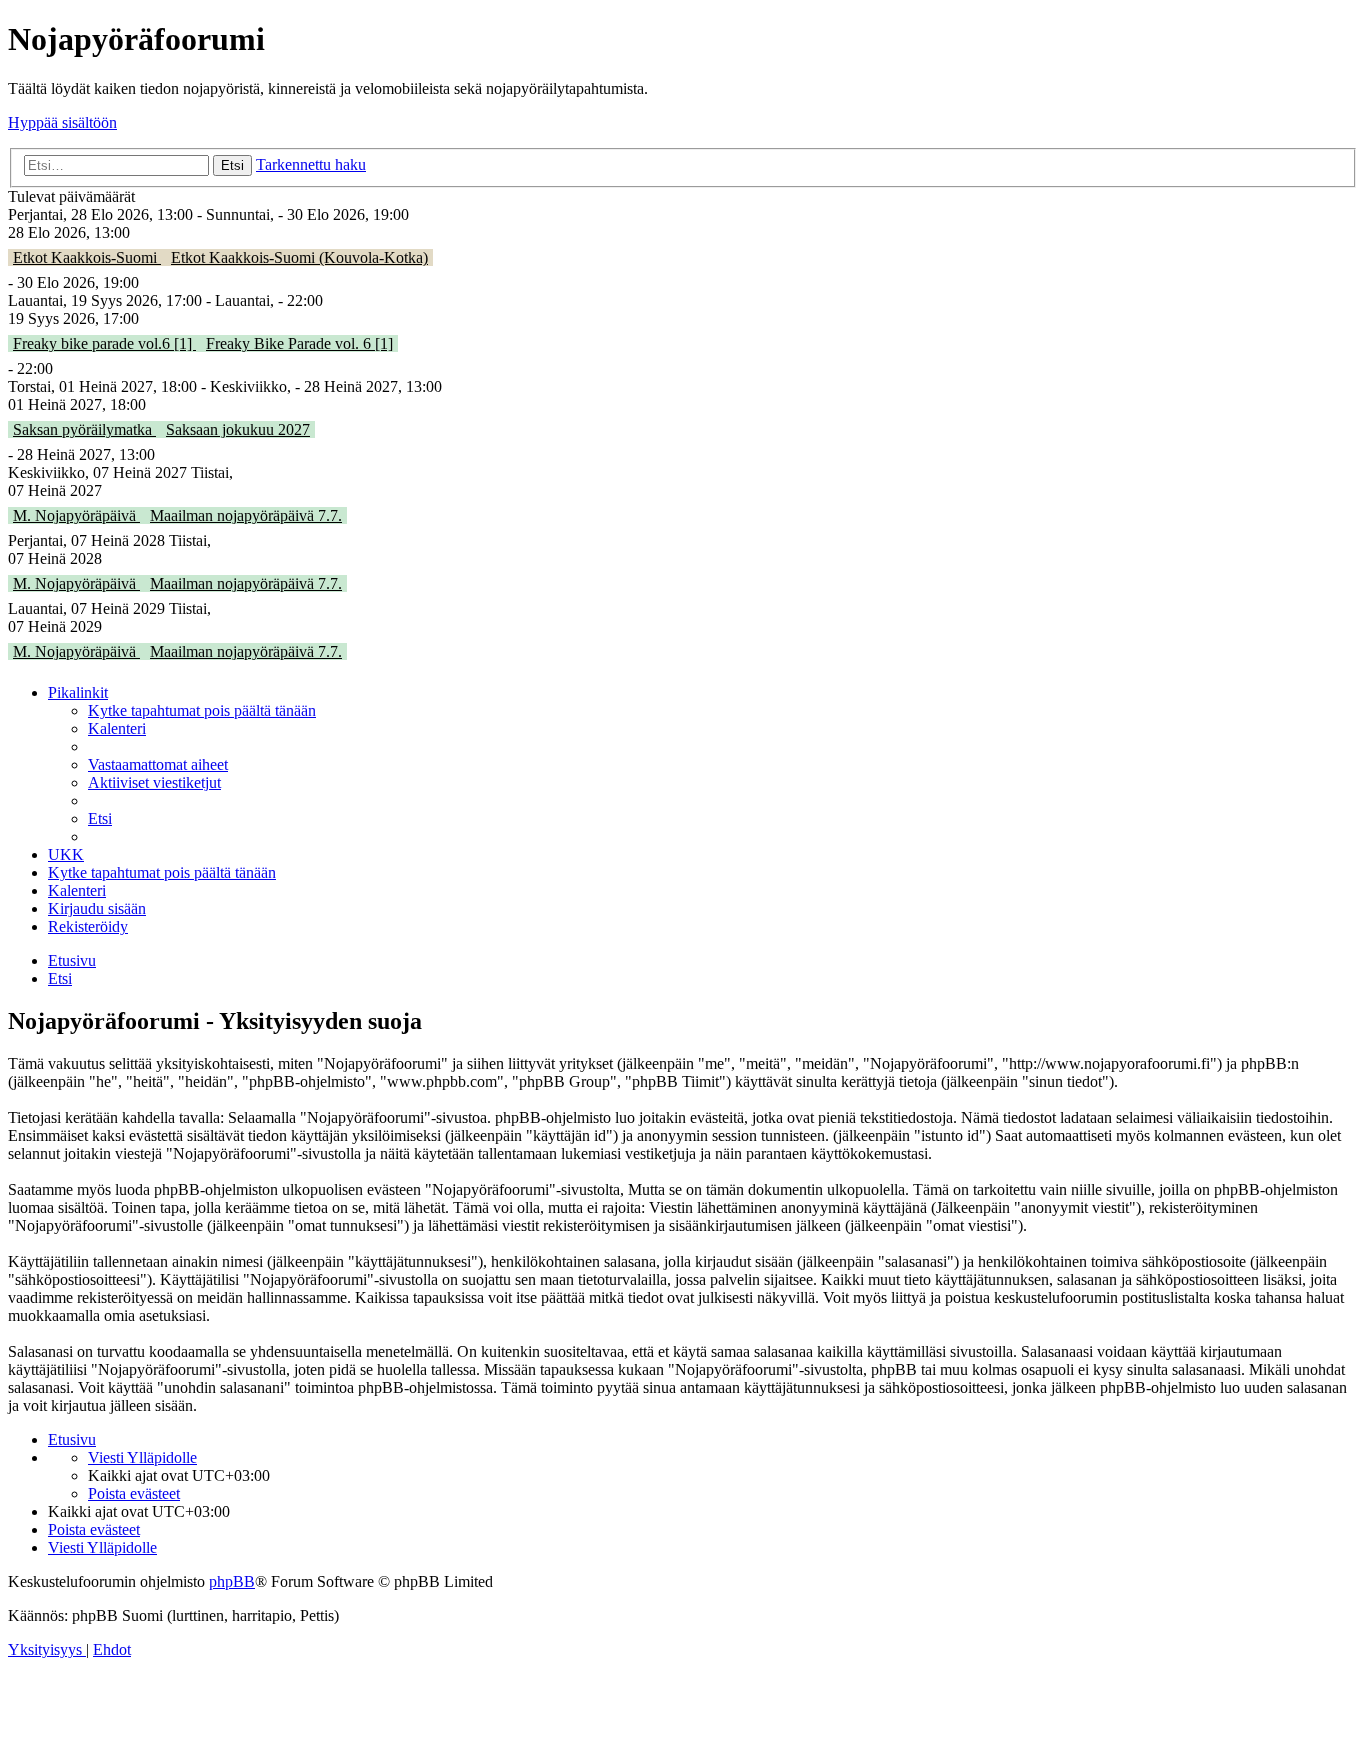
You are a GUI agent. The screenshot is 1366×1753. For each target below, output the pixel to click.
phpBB (232, 1581)
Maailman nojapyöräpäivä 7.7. (246, 515)
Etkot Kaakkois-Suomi (87, 257)
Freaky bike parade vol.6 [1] (104, 343)
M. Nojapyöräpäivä (76, 515)
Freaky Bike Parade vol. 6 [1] (299, 343)
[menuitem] (202, 710)
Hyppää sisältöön (62, 122)
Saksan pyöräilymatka (84, 429)
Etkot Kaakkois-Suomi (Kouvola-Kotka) (299, 257)
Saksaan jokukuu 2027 (238, 429)
